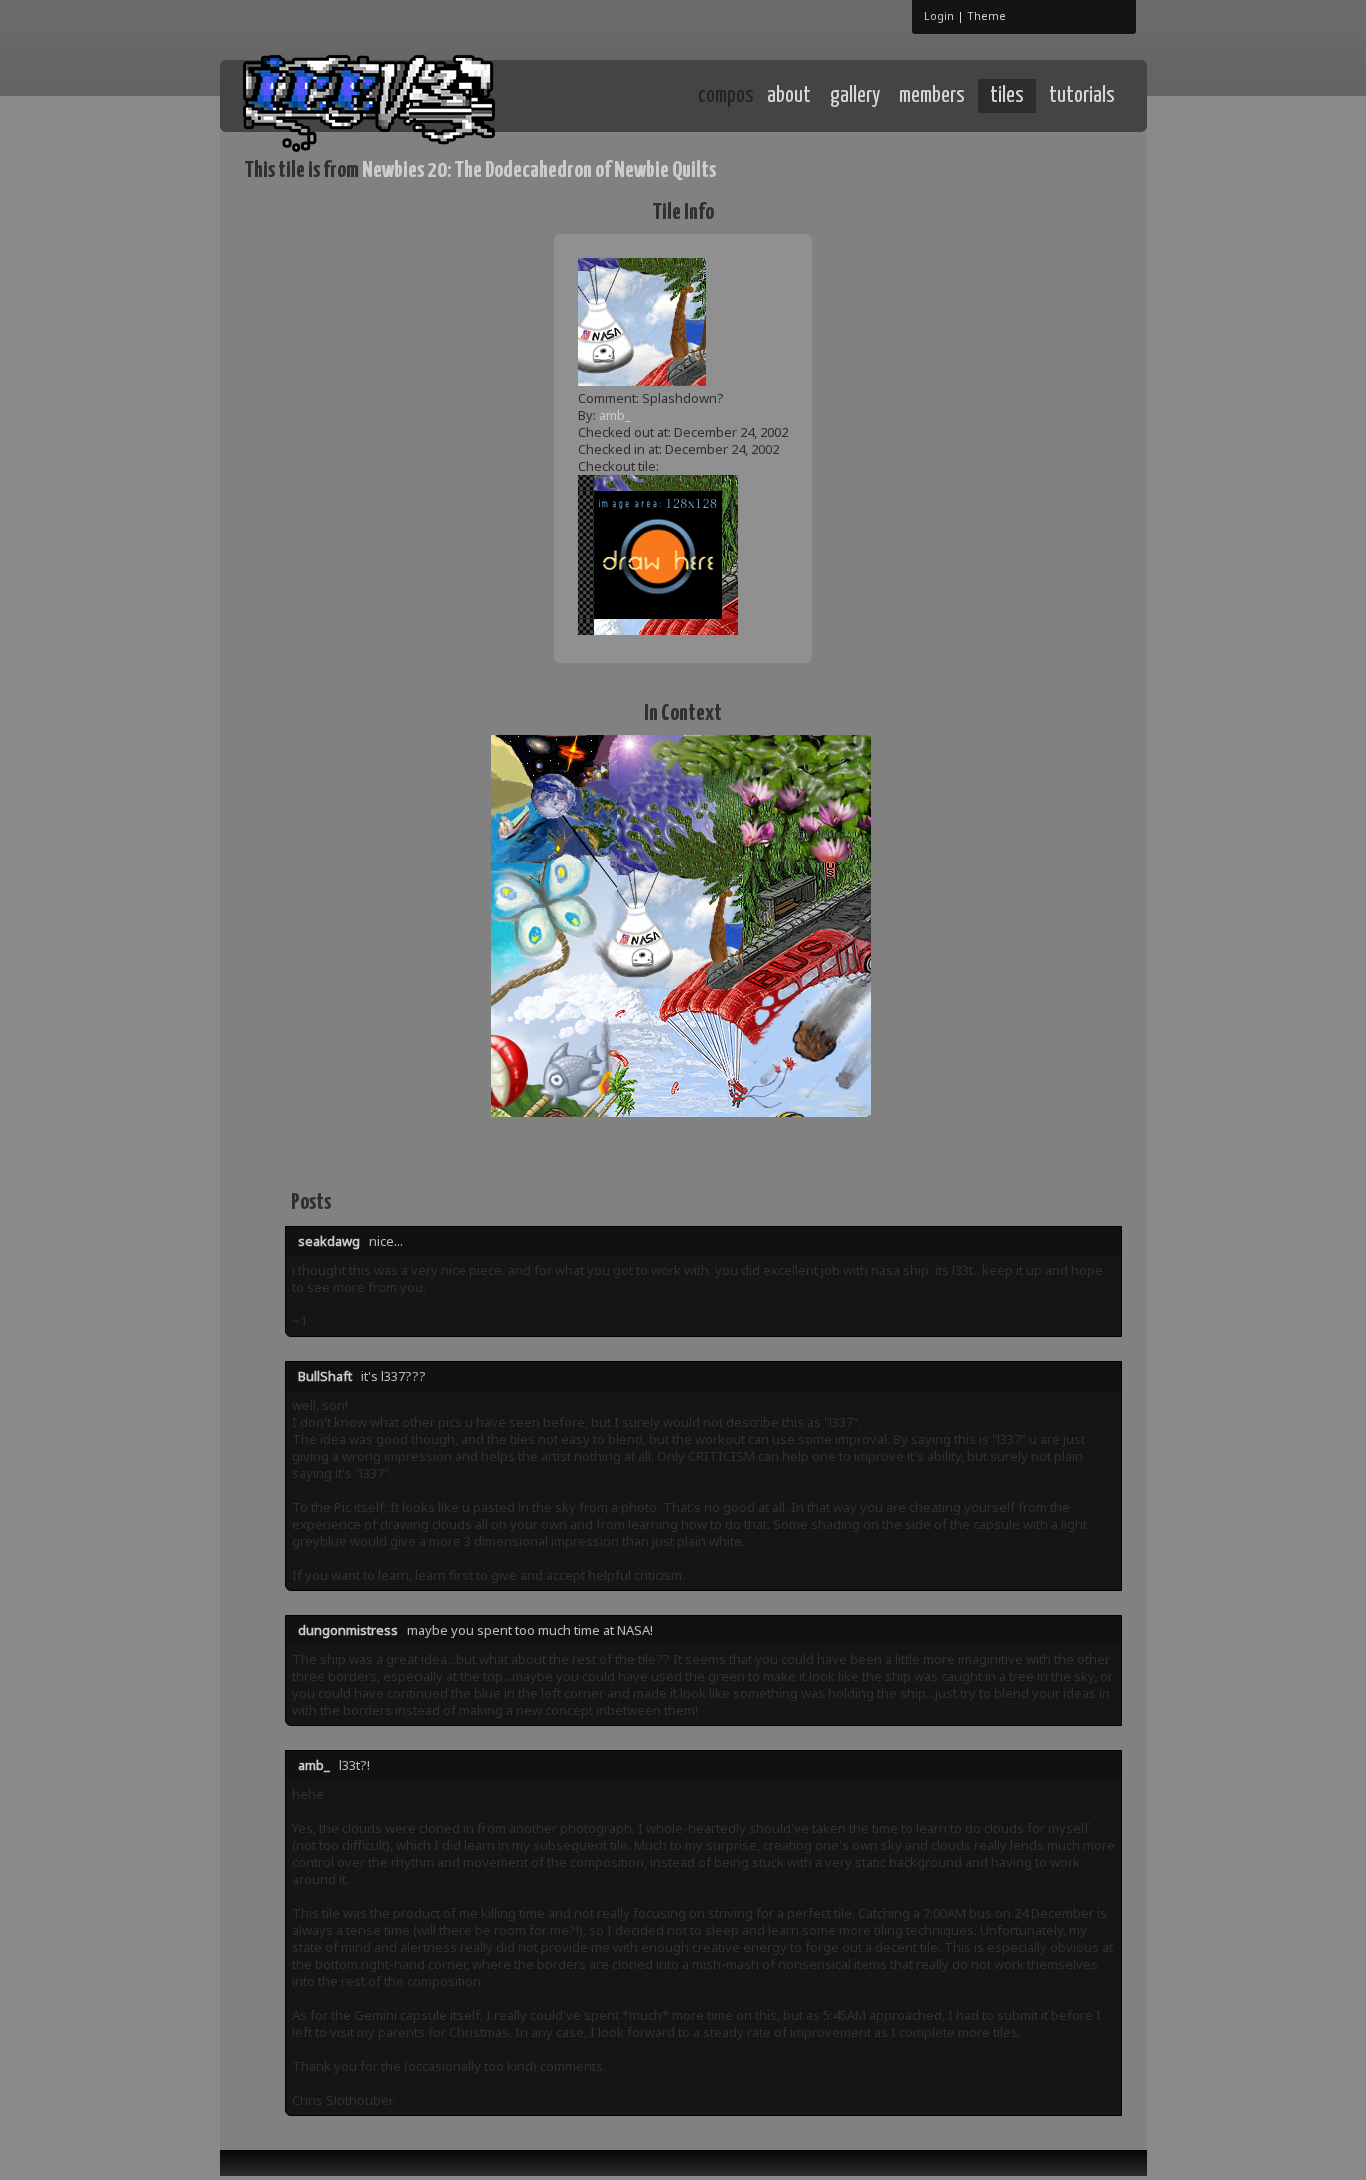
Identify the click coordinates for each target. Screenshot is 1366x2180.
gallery (855, 96)
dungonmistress (348, 1630)
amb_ (615, 415)
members (932, 96)
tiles (1007, 96)
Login (939, 15)
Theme (986, 15)
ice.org (391, 94)
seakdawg (329, 1241)
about (789, 96)
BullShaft (325, 1376)
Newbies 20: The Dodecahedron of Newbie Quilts (539, 170)
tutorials (1082, 96)
